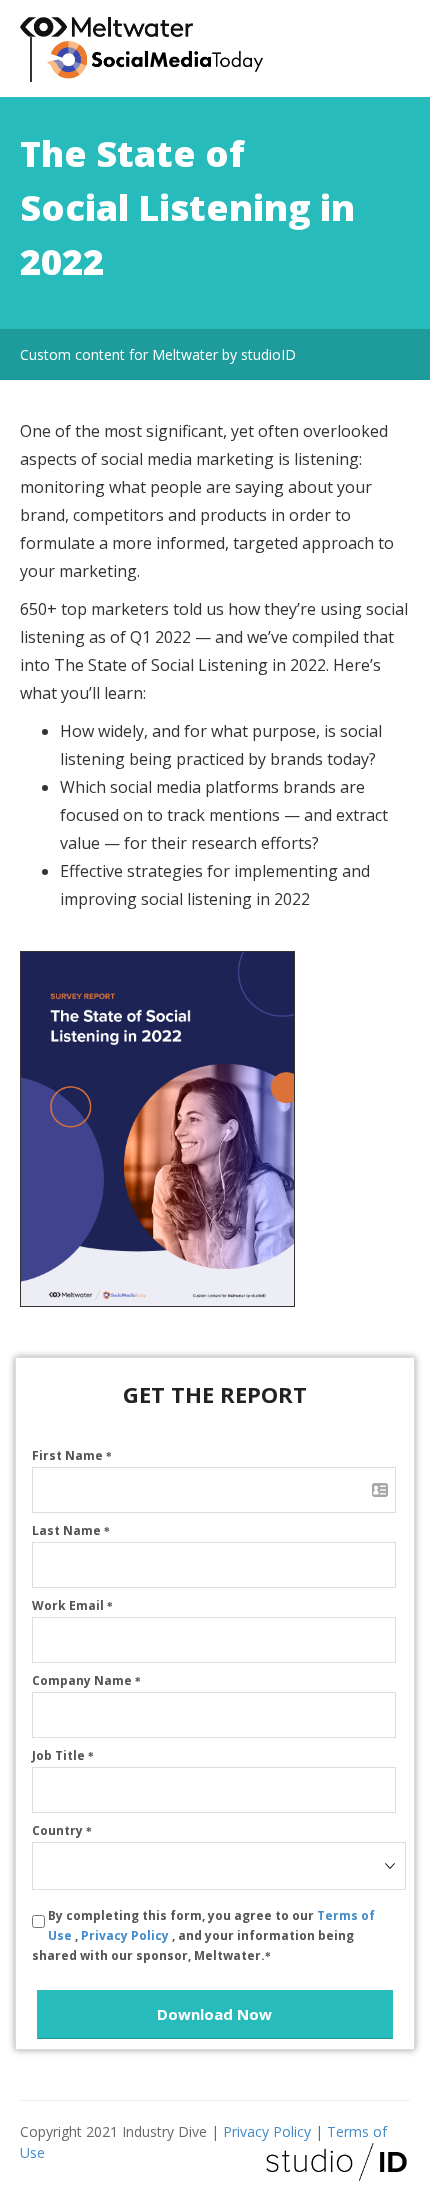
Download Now (214, 2014)
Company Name (86, 1680)
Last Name (71, 1530)
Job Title (63, 1755)
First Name (72, 1455)
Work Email (72, 1605)
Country (62, 1830)
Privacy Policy (126, 1935)
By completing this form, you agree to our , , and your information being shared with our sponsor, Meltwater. (203, 1935)
